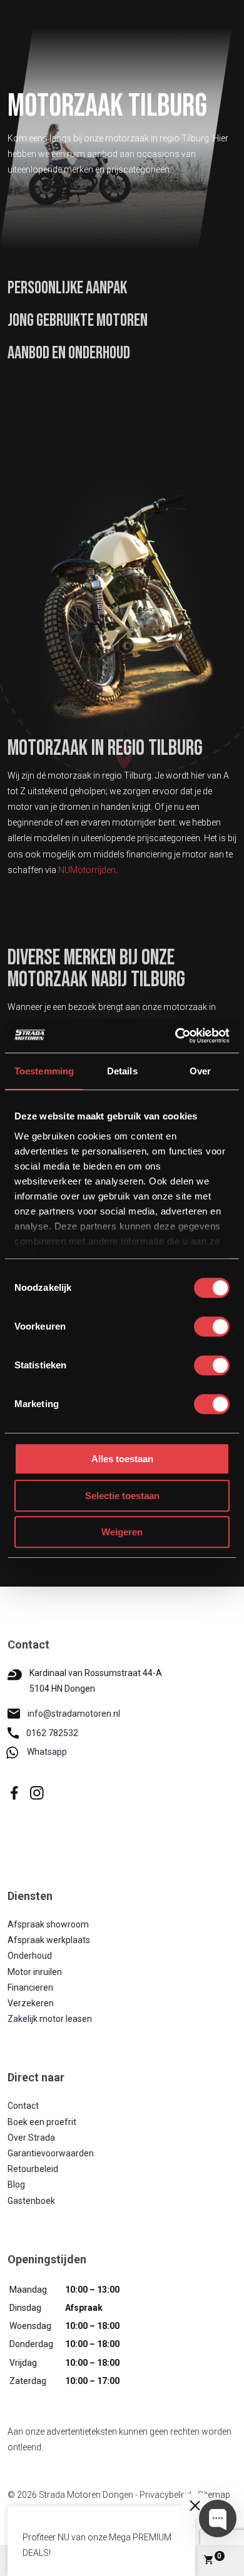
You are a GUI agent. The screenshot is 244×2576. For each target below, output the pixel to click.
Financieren (30, 1988)
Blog (16, 2185)
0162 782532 (52, 1733)
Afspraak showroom (48, 1924)
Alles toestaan (122, 1459)
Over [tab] (200, 1071)
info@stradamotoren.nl (74, 1714)
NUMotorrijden (87, 870)
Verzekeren (31, 2003)
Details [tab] (122, 1071)
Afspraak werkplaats (49, 1940)
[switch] (212, 1326)
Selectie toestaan (122, 1496)
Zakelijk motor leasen (50, 2019)
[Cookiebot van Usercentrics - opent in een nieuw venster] (175, 1036)
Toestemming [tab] (44, 1071)
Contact (23, 2106)
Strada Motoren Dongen (86, 2495)
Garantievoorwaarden (51, 2153)
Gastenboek (31, 2201)
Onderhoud (30, 1956)
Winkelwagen (219, 2556)
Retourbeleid (33, 2169)
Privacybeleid (165, 2495)
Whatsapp (47, 1752)
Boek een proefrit (42, 2122)
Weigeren (122, 1532)
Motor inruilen (35, 1972)
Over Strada (31, 2138)
